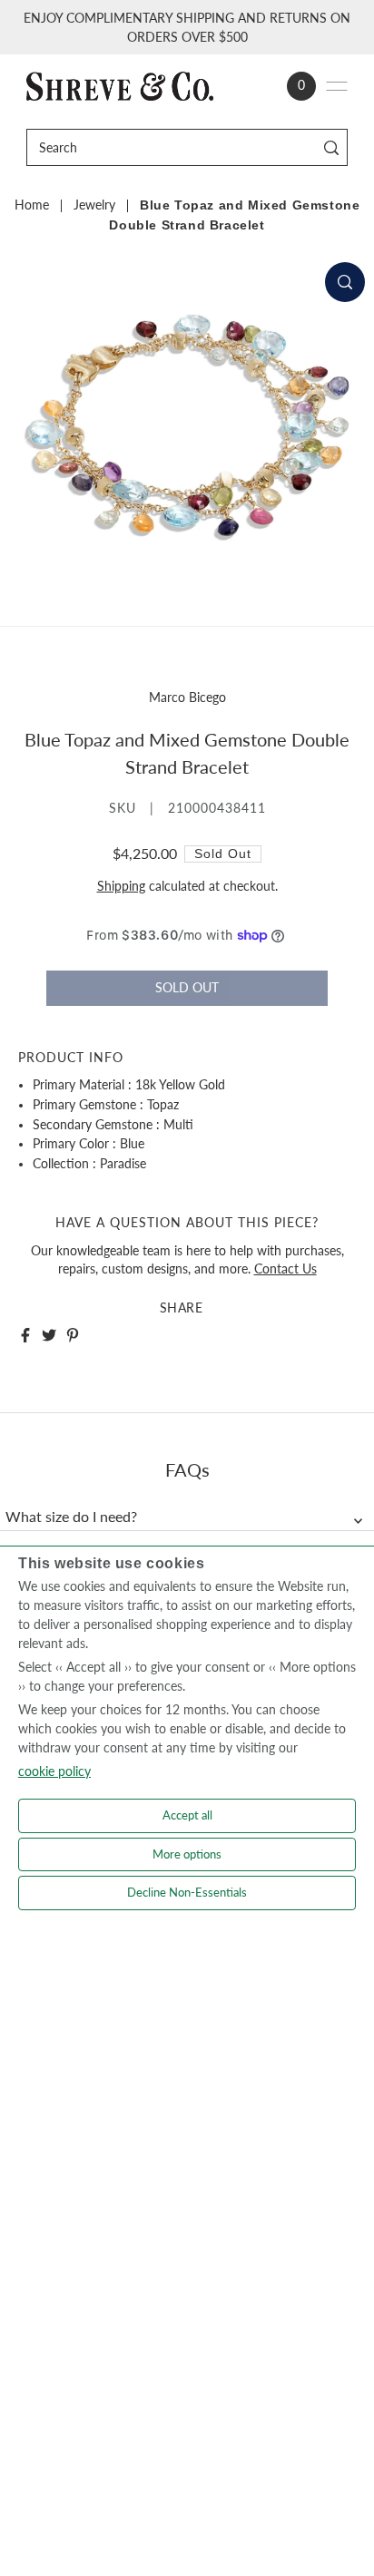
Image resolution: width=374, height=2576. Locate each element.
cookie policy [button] (54, 1771)
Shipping (121, 886)
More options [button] (187, 1854)
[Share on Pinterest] (73, 1335)
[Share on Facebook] (25, 1335)
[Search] (331, 147)
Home (32, 205)
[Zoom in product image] (345, 282)
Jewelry (94, 205)
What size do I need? (71, 1517)
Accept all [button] (187, 1815)
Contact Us (285, 1269)
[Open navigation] (337, 86)
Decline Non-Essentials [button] (187, 1892)
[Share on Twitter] (49, 1335)
